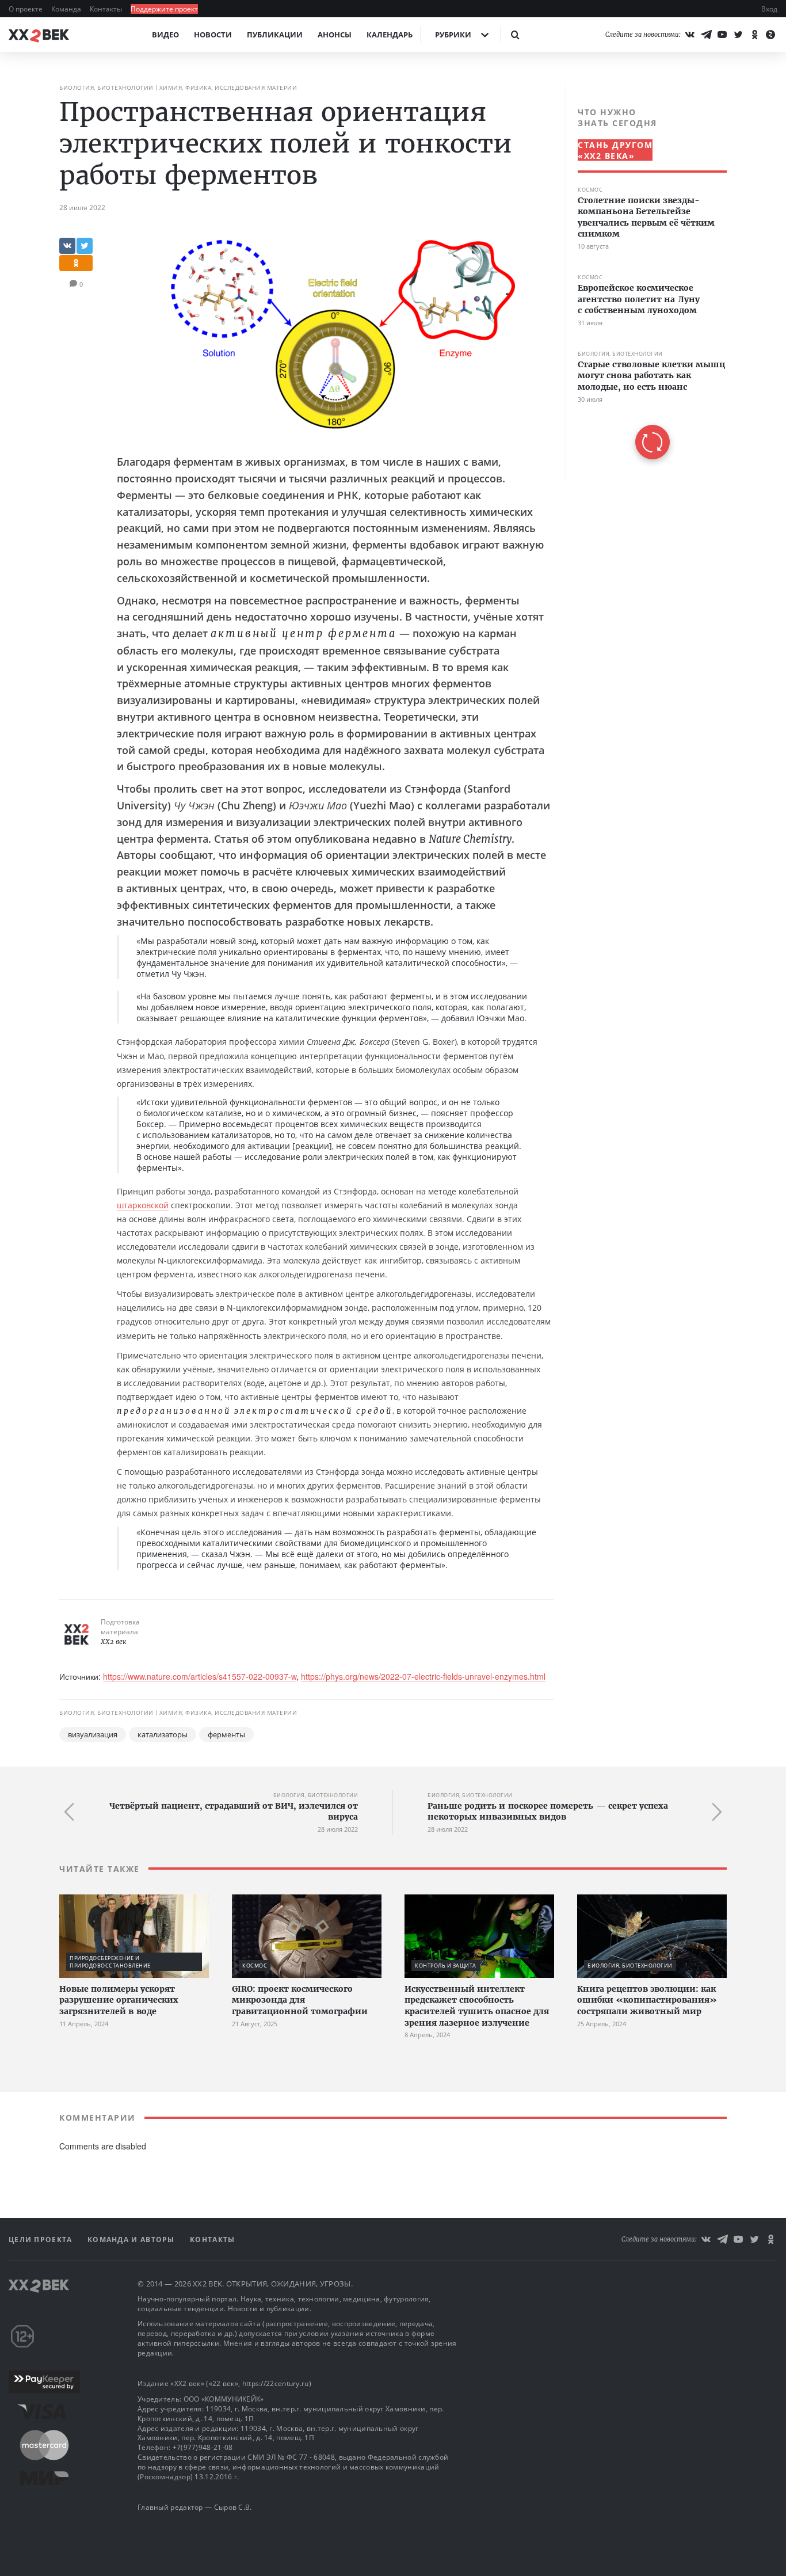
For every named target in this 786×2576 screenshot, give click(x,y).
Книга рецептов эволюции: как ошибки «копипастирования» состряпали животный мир (647, 2000)
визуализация (93, 1734)
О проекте (26, 9)
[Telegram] (706, 35)
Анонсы (335, 35)
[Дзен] (770, 35)
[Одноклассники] (754, 35)
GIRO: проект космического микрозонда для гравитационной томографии (300, 2000)
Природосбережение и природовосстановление (110, 1962)
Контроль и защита (446, 1966)
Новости (213, 35)
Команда (67, 9)
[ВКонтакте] (690, 35)
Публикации (275, 35)
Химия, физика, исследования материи (228, 87)
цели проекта (42, 2240)
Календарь (390, 35)
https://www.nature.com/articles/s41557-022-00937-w (200, 1676)
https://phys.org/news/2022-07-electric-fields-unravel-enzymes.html (423, 1676)
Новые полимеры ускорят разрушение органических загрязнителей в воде (119, 2000)
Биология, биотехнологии (106, 87)
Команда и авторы (132, 2240)
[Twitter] (738, 35)
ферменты (226, 1734)
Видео (165, 35)
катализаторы (163, 1734)
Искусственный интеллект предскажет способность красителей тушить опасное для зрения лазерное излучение (477, 2006)
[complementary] (646, 283)
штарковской (143, 1205)
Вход (769, 9)
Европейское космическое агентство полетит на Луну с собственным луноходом (639, 299)
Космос (590, 190)
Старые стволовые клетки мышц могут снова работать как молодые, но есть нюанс (651, 376)
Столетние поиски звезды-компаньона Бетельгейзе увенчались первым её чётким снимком (646, 217)
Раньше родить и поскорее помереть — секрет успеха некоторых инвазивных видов (548, 1812)
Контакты (107, 9)
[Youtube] (722, 35)
